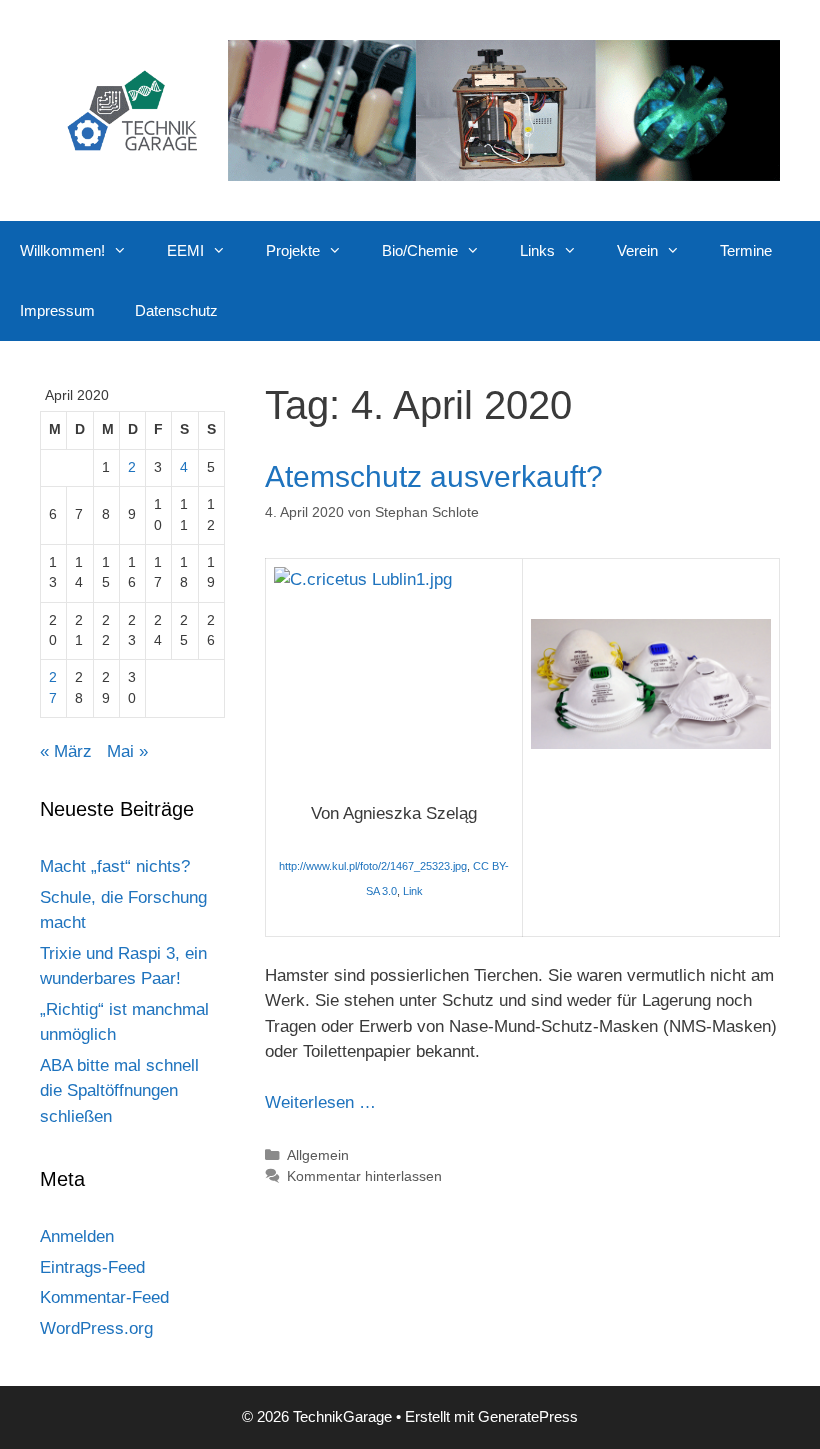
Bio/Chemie (420, 250)
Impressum (57, 310)
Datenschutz (176, 310)
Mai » (127, 751)
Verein (637, 250)
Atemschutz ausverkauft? (434, 476)
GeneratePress (528, 1416)
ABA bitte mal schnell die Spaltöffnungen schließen (119, 1091)
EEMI (185, 250)
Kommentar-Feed (104, 1297)
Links (537, 250)
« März (66, 751)
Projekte (293, 250)
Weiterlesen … (320, 1102)
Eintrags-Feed (92, 1267)
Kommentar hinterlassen (364, 1176)
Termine (746, 250)
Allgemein (318, 1155)
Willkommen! (62, 250)
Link (413, 891)
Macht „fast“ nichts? (115, 866)
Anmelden (77, 1236)
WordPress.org (96, 1328)
